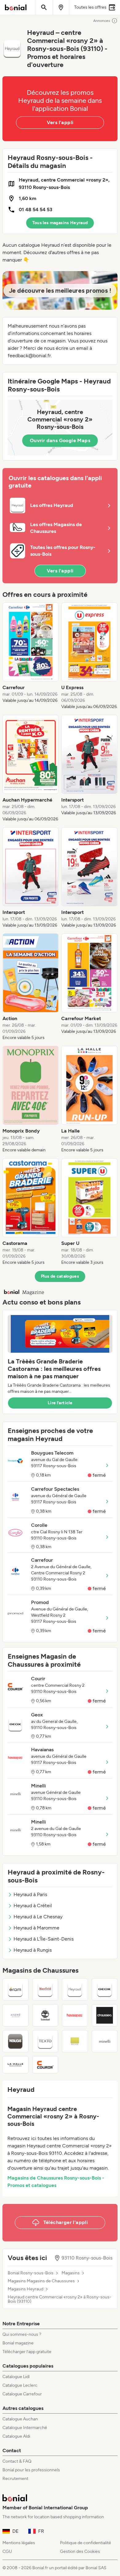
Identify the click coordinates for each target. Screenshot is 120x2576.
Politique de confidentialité (86, 2543)
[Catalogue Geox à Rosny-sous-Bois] (105, 1989)
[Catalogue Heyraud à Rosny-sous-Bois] (75, 1989)
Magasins (71, 2273)
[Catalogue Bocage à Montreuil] (75, 2041)
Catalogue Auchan (20, 2419)
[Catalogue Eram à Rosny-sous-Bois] (16, 1989)
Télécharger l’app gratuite (27, 2352)
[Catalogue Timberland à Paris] (45, 2015)
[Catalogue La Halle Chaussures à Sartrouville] (16, 2065)
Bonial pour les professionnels (31, 2470)
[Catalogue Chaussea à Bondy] (105, 2015)
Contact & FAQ (17, 2461)
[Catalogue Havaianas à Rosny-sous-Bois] (75, 2015)
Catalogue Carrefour (22, 2394)
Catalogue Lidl (16, 2377)
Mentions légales (19, 2543)
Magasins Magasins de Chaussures (41, 2281)
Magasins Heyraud (26, 2289)
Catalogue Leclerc (20, 2385)
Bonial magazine (18, 2343)
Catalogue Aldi (16, 2436)
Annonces (102, 21)
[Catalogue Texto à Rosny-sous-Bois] (45, 2041)
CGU (7, 2551)
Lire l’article (60, 1403)
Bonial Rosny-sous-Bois (31, 2273)
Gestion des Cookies (80, 2551)
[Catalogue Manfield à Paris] (45, 1989)
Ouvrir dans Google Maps (60, 440)
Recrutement (15, 2479)
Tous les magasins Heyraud (60, 223)
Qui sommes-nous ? (22, 2334)
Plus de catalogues (60, 1276)
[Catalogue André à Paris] (16, 2015)
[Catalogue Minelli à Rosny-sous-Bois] (105, 2041)
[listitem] (31, 656)
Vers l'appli (60, 122)
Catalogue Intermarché (25, 2428)
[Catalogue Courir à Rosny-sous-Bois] (45, 2065)
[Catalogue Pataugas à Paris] (16, 2041)
